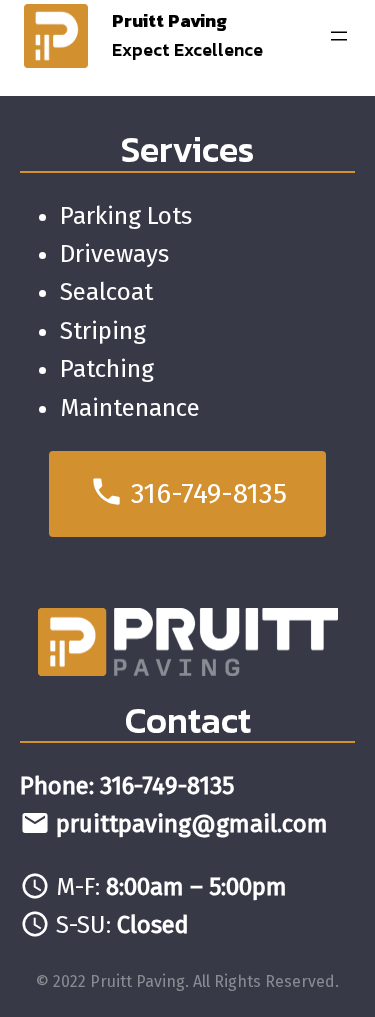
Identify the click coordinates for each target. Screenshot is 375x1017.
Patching (107, 369)
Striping (103, 331)
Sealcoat (106, 292)
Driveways (114, 254)
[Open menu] (339, 36)
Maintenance (130, 408)
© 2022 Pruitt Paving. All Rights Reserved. (187, 981)
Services (187, 149)
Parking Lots (126, 216)
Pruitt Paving (169, 20)
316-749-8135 (188, 491)
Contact (188, 720)
